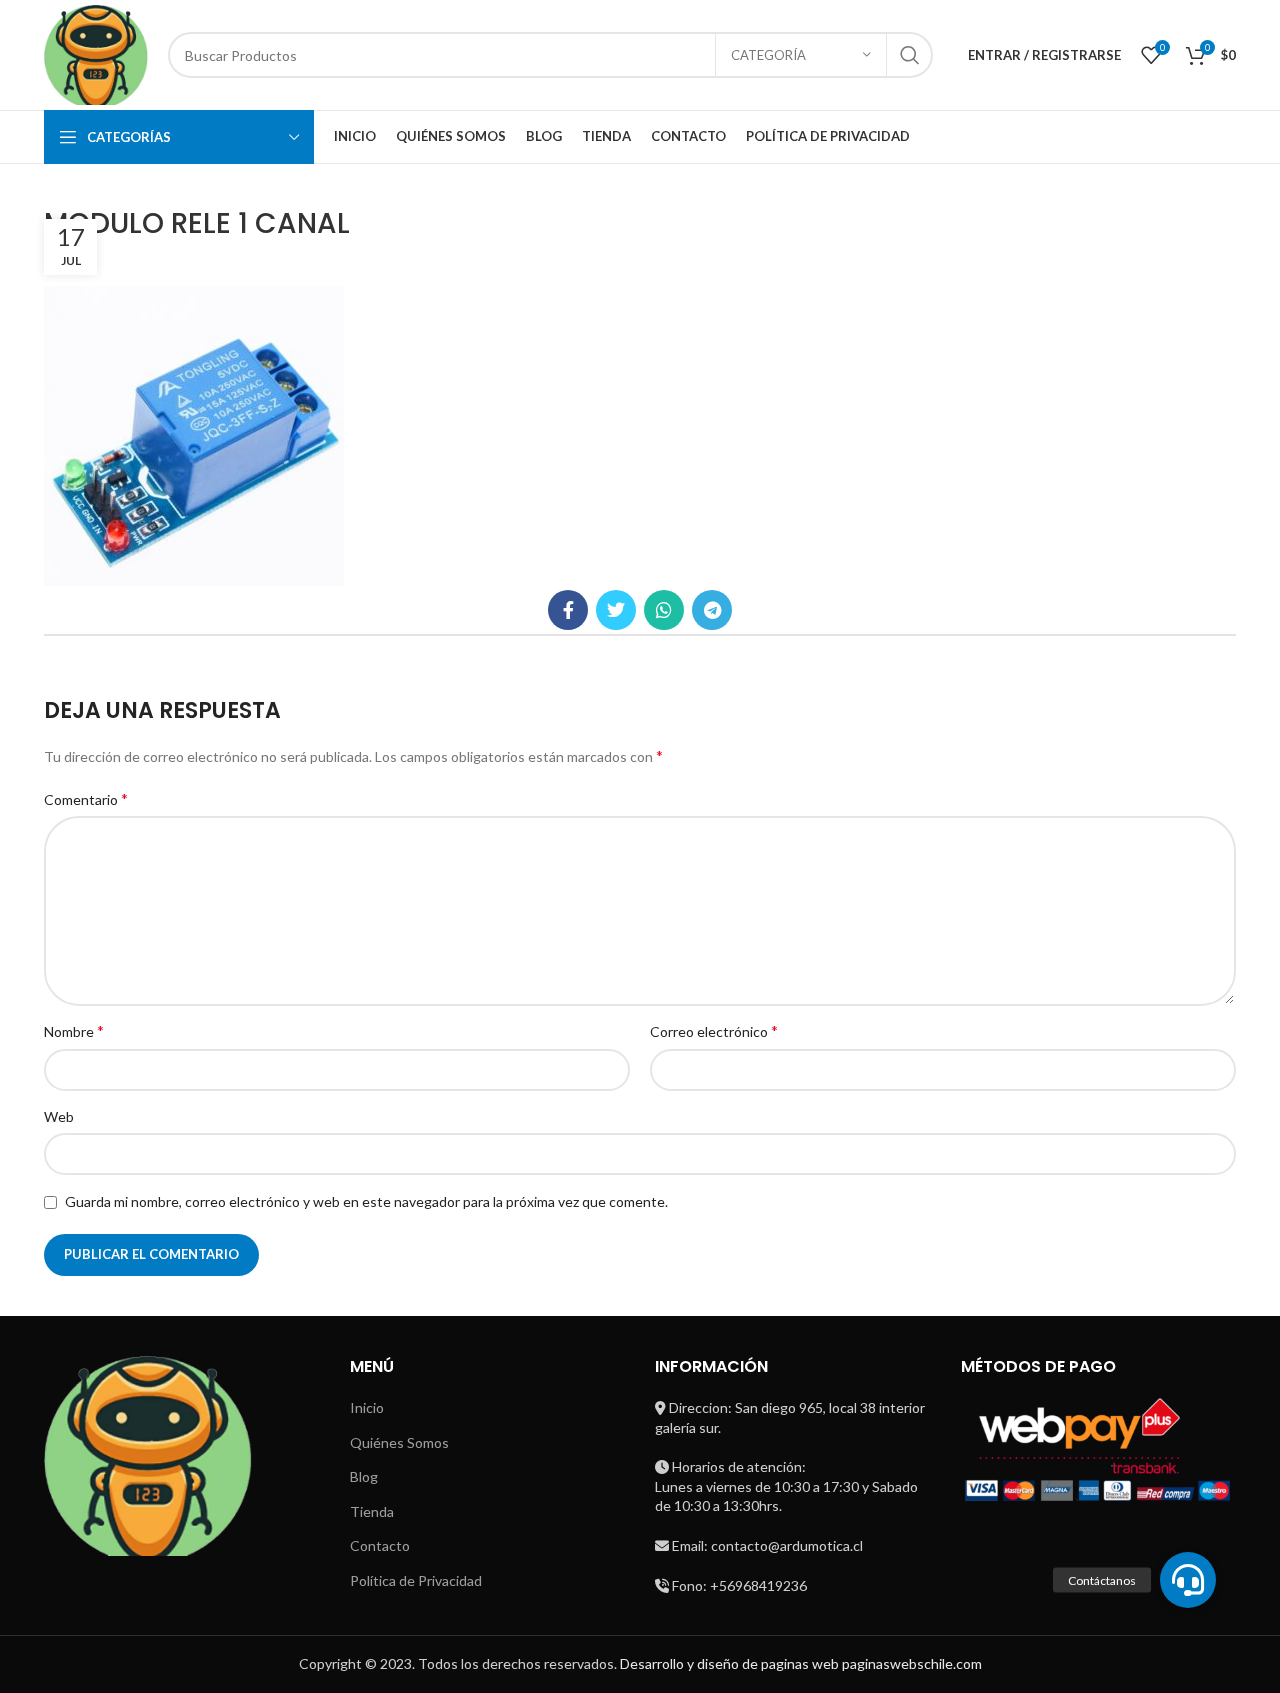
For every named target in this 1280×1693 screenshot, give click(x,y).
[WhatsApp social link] (664, 610)
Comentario (86, 798)
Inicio (367, 1407)
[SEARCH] (910, 55)
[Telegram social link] (712, 610)
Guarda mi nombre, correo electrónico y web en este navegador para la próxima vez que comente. (366, 1201)
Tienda (372, 1511)
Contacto (380, 1545)
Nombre (74, 1030)
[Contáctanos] (1188, 1580)
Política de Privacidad (416, 1580)
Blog (364, 1476)
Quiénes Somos (399, 1442)
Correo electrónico (714, 1030)
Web (59, 1116)
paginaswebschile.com (912, 1663)
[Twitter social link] (616, 610)
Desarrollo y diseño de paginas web (729, 1663)
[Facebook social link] (568, 610)
